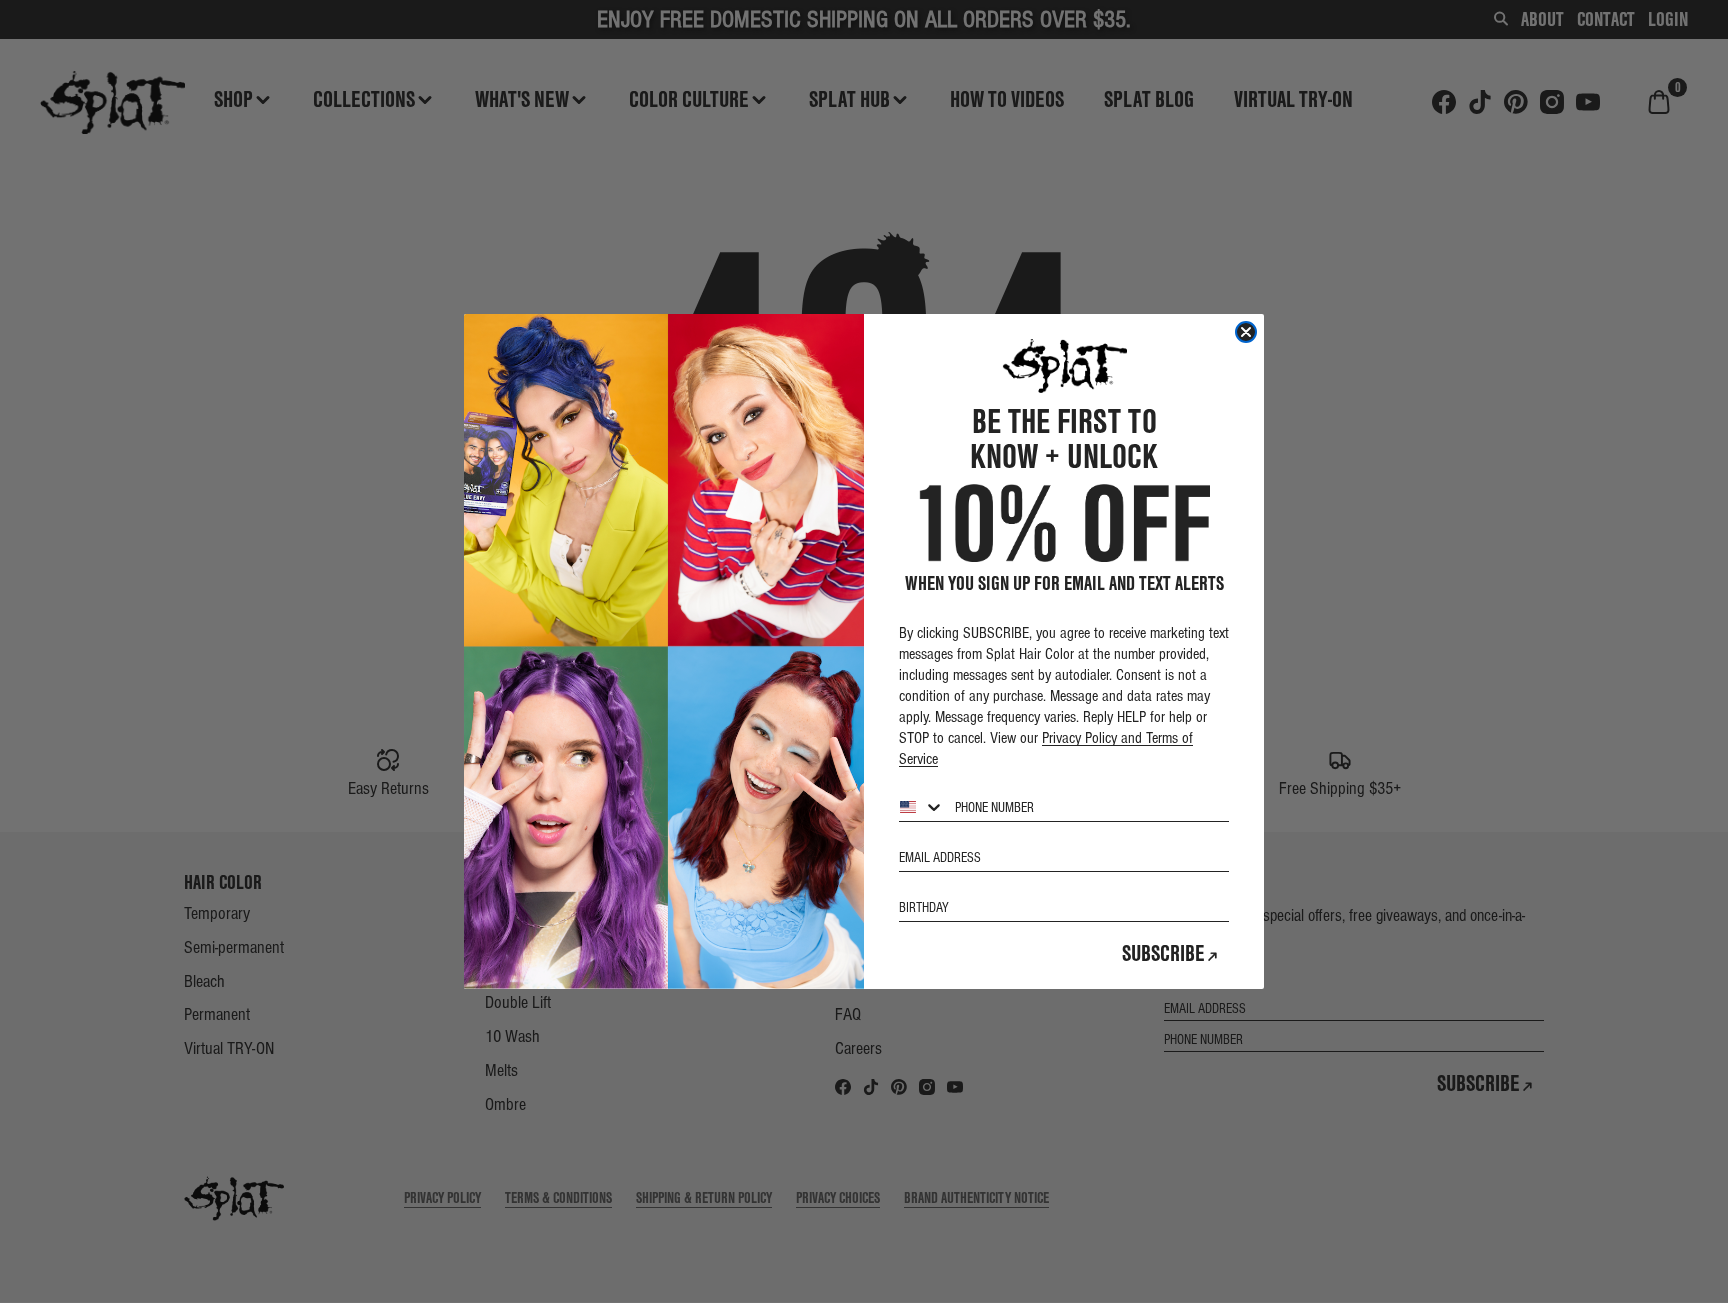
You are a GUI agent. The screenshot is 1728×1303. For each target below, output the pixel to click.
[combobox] (922, 807)
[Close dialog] (1246, 332)
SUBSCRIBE (1163, 953)
